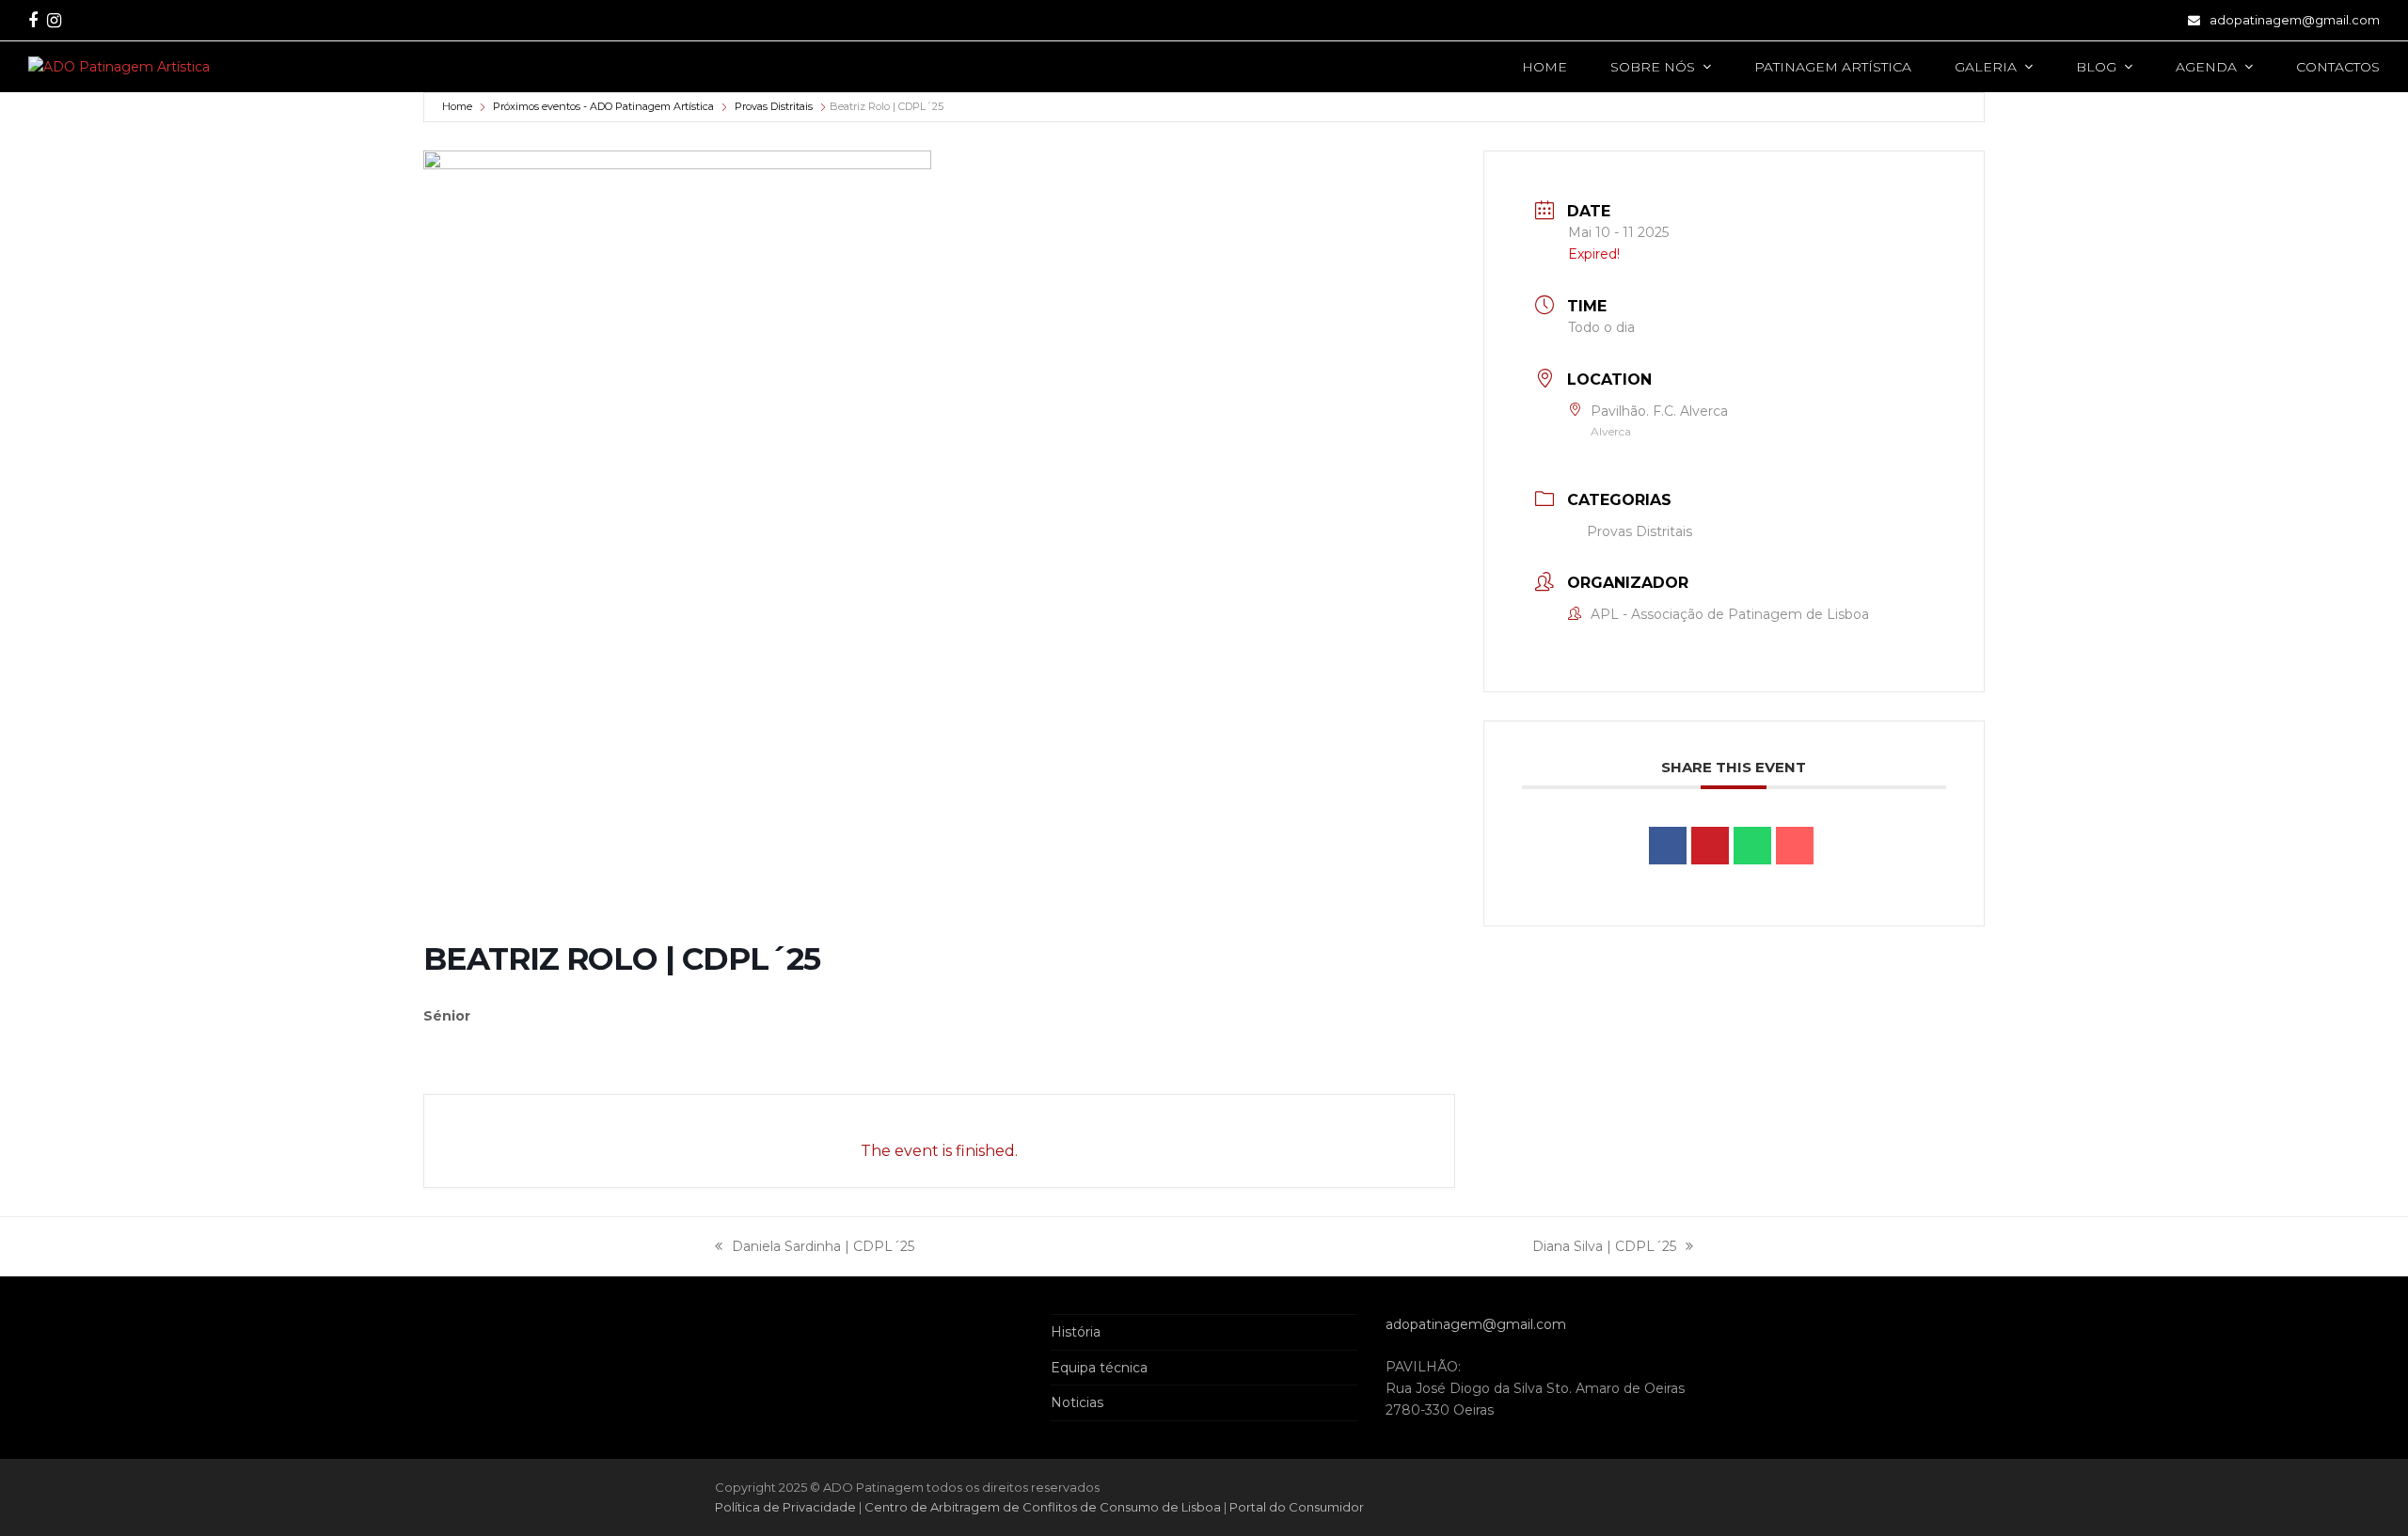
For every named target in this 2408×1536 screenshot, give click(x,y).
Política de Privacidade (787, 1507)
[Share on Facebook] (1668, 846)
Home (457, 106)
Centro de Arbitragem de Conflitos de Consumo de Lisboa (1043, 1507)
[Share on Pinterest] (1710, 846)
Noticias (1077, 1402)
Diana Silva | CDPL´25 (1604, 1248)
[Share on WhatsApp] (1752, 846)
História (1076, 1332)
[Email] (1795, 846)
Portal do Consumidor (1297, 1507)
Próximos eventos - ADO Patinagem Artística (603, 106)
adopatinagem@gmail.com (2295, 20)
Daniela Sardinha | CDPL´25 (815, 1248)
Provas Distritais (774, 106)
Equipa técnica (1099, 1368)
